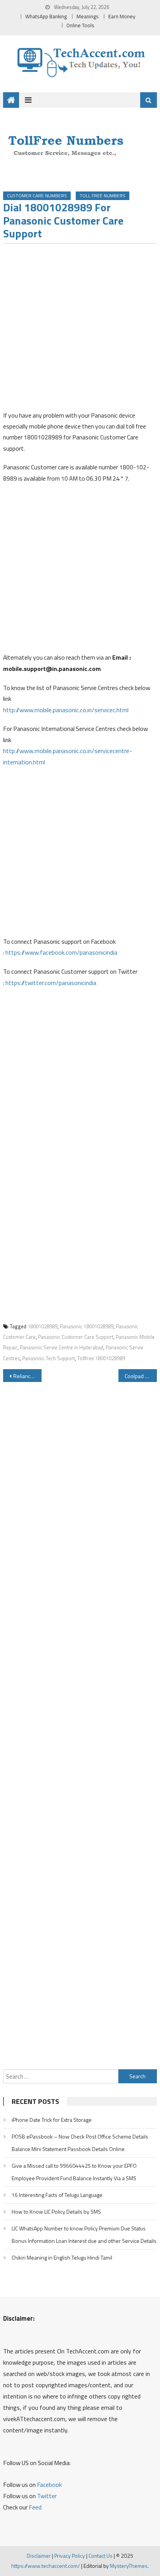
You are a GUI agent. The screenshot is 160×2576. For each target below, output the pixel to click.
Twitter (47, 2496)
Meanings (88, 16)
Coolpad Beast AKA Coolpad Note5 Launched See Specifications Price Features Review (141, 1376)
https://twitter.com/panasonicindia (51, 983)
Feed (35, 2507)
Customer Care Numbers (37, 196)
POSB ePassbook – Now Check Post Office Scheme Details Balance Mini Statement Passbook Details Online (80, 2143)
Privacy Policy (70, 2556)
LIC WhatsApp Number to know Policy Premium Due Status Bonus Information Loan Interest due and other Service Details (84, 2234)
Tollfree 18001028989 (101, 1358)
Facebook (49, 2485)
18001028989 (43, 1326)
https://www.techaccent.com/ (46, 2566)
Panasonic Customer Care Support (76, 1337)
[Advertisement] (80, 330)
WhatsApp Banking (46, 16)
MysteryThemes (129, 2566)
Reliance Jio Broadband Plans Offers (27, 1376)
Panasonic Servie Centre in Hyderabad (62, 1347)
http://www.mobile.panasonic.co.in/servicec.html (66, 710)
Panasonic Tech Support (49, 1358)
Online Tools (80, 25)
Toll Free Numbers (103, 196)
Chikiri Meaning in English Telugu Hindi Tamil (62, 2257)
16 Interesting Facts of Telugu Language (57, 2195)
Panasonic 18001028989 (87, 1326)
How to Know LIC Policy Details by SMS (56, 2212)
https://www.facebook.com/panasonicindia (61, 952)
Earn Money (122, 16)
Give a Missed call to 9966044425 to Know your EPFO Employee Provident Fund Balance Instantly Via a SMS (74, 2172)
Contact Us (101, 2556)
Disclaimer (39, 2556)
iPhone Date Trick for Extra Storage (52, 2120)
